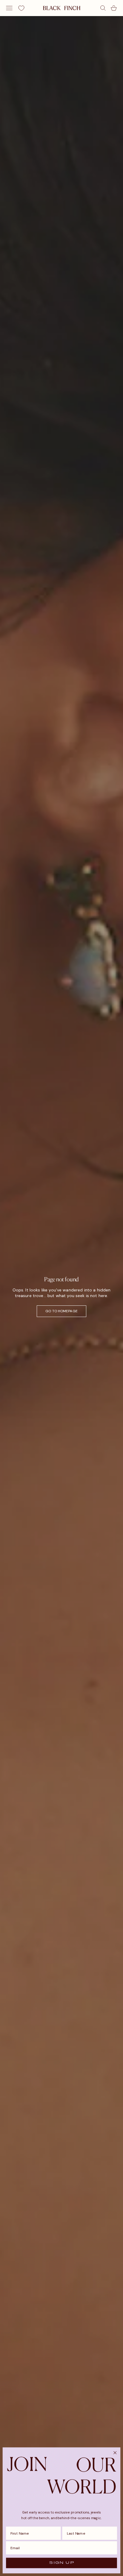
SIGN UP (61, 2563)
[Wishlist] (21, 8)
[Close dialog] (115, 2453)
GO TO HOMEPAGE (61, 1311)
